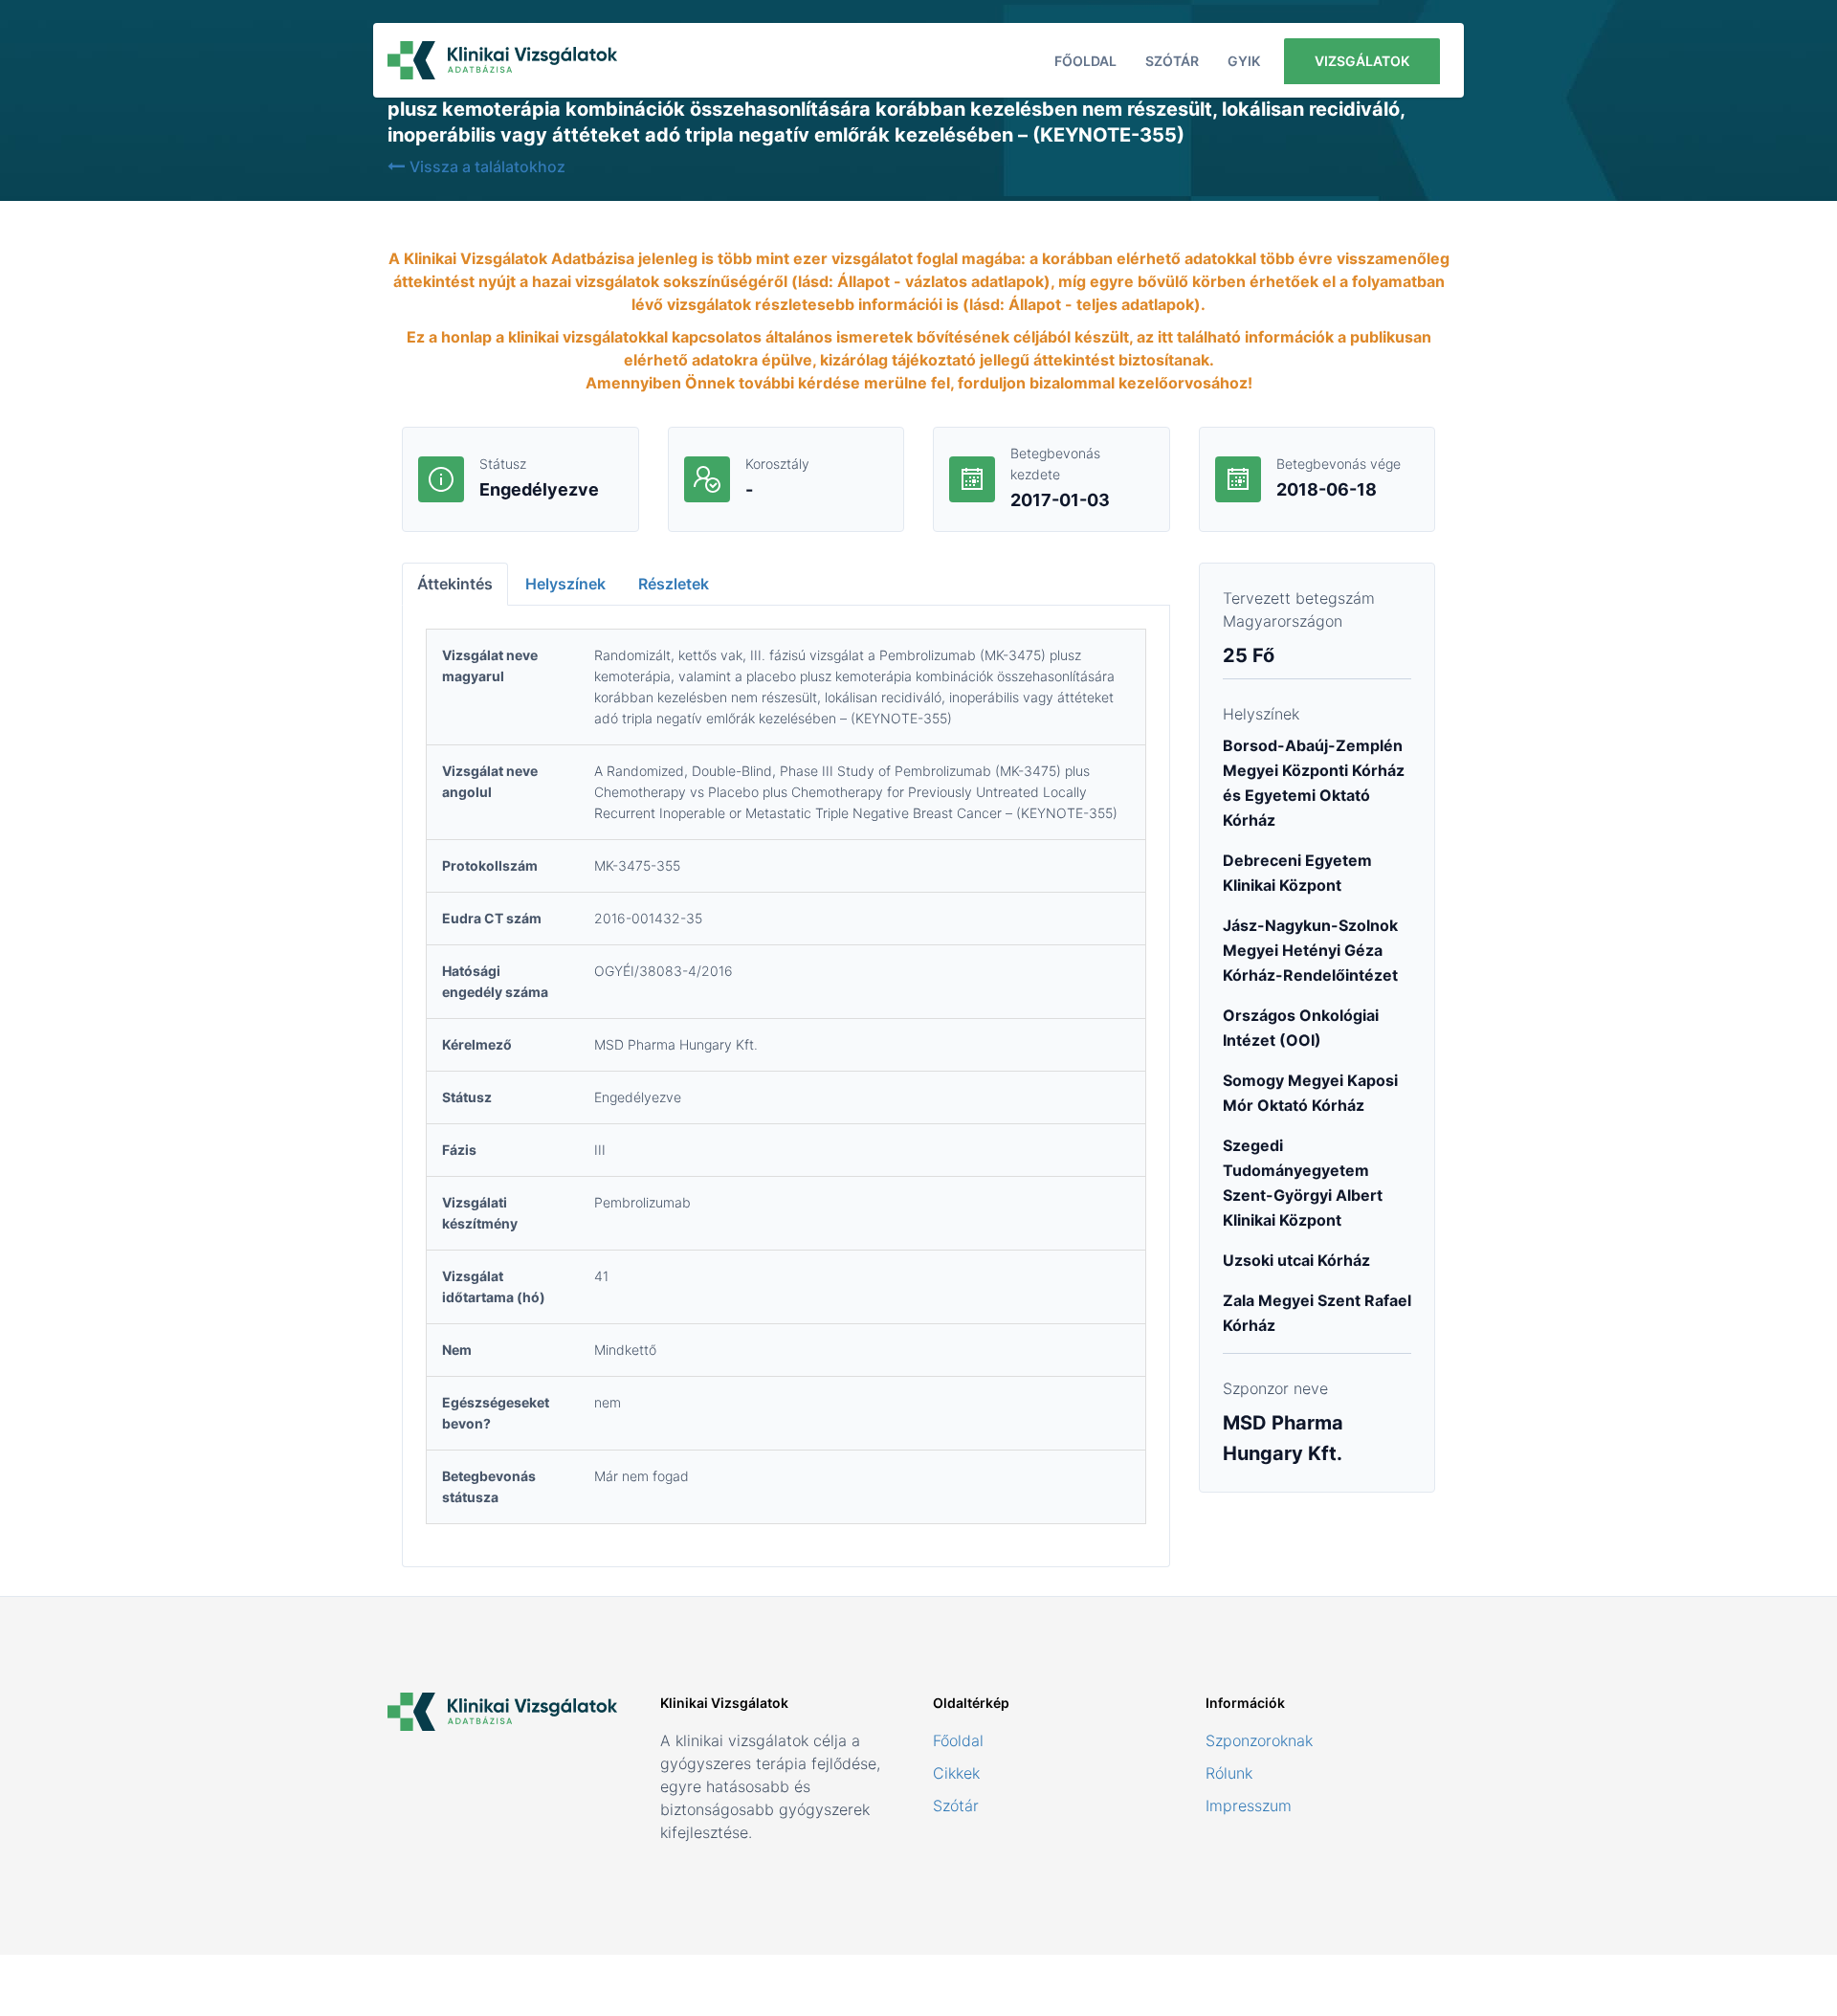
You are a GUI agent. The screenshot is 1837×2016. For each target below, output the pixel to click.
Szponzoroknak (1259, 1740)
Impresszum (1249, 1806)
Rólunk (1229, 1773)
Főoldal (1085, 61)
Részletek (674, 584)
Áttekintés (455, 584)
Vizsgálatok (1362, 61)
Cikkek (956, 1773)
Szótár (1172, 61)
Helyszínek (565, 584)
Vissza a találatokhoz (487, 166)
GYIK (1244, 61)
